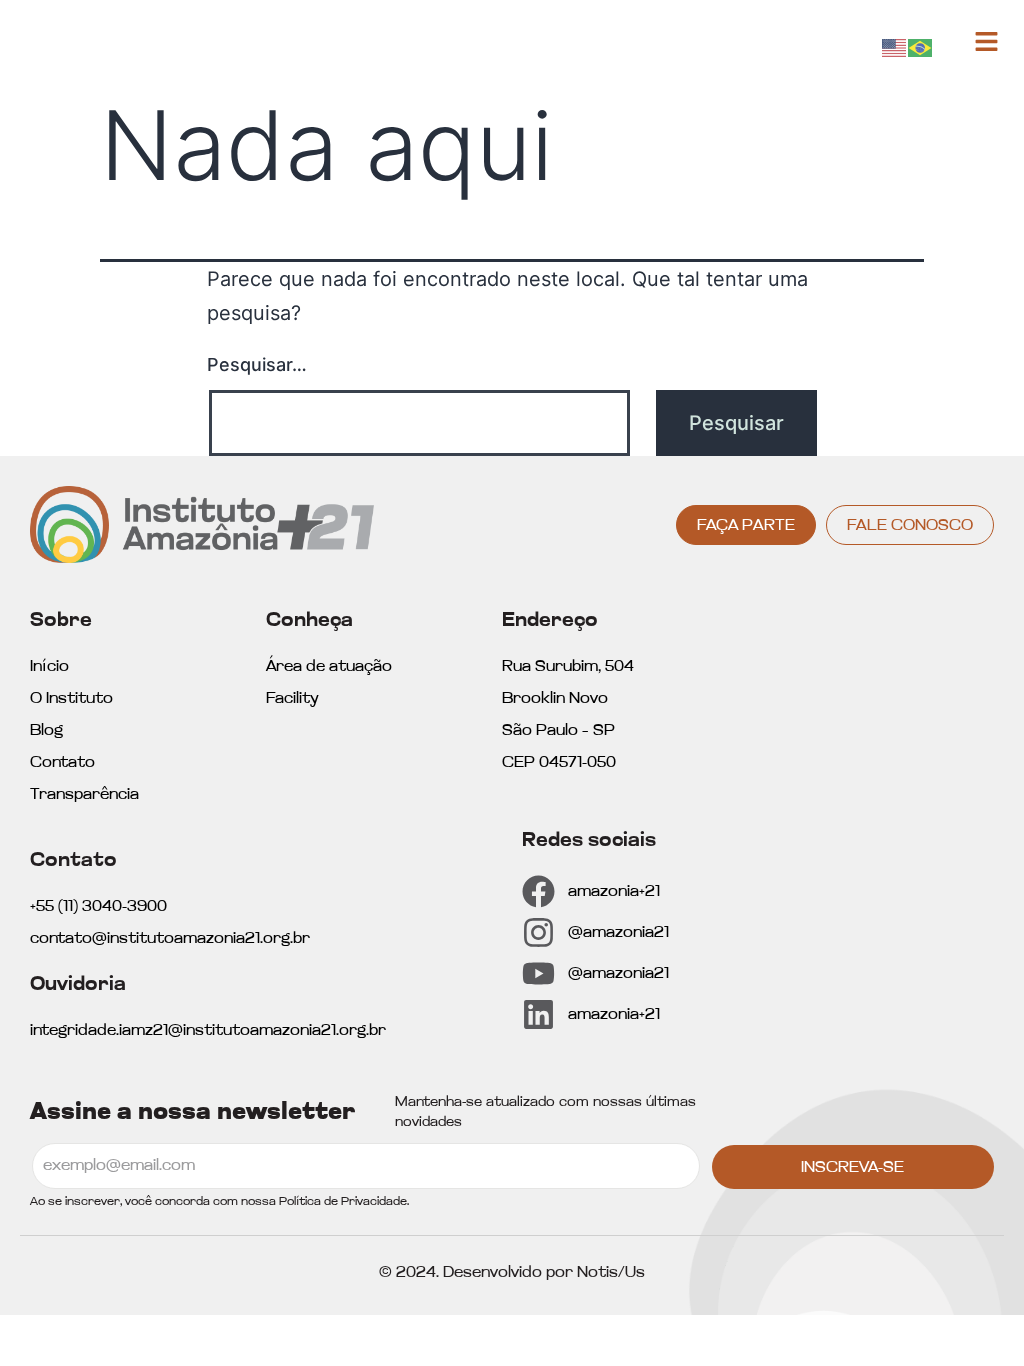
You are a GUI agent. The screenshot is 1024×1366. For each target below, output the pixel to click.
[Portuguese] (921, 47)
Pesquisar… (257, 364)
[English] (895, 47)
